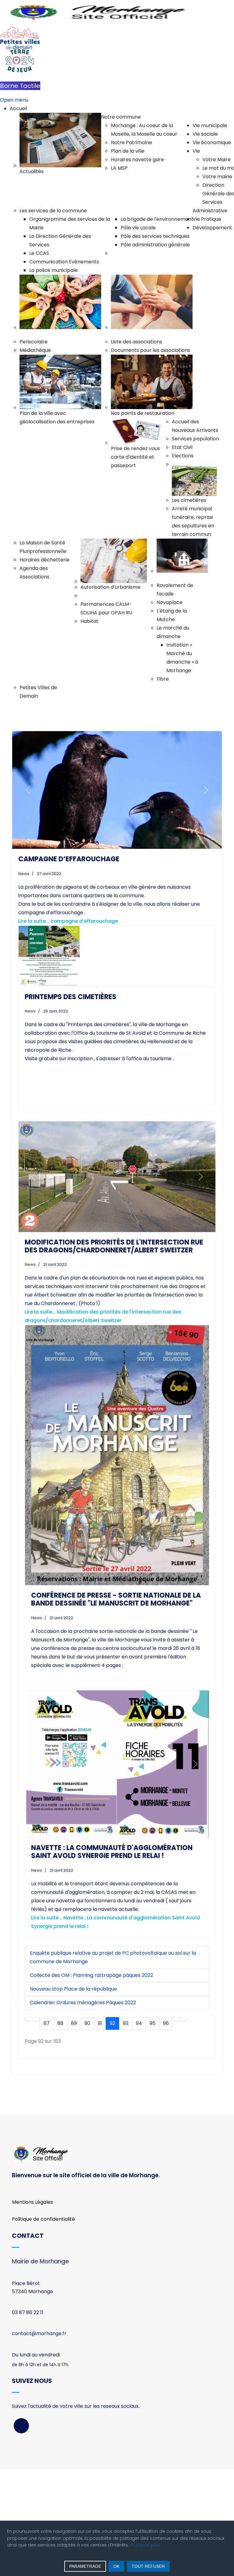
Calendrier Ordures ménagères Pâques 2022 (83, 2109)
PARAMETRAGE (85, 2566)
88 (60, 2130)
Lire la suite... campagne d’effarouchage (68, 921)
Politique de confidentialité (43, 2326)
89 (74, 2130)
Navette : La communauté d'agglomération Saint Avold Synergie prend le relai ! (112, 1958)
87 (47, 2130)
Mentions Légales (32, 2309)
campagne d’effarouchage (69, 859)
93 (126, 2130)
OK (116, 2566)
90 (87, 2130)
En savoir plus (145, 2545)
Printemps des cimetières (71, 997)
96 (166, 2130)
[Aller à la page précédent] (36, 2126)
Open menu (14, 100)
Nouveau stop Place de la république (73, 2096)
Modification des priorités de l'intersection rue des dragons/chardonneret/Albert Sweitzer (114, 1246)
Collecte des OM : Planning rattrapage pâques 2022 (91, 2082)
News (24, 874)
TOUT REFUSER (148, 2566)
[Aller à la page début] (28, 2126)
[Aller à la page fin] (184, 2126)
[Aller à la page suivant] (176, 2126)
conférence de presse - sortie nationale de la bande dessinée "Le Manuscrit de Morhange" (116, 1599)
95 (152, 2130)
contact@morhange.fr (39, 2441)
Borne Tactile (20, 86)
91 (100, 2130)
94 (139, 2130)
